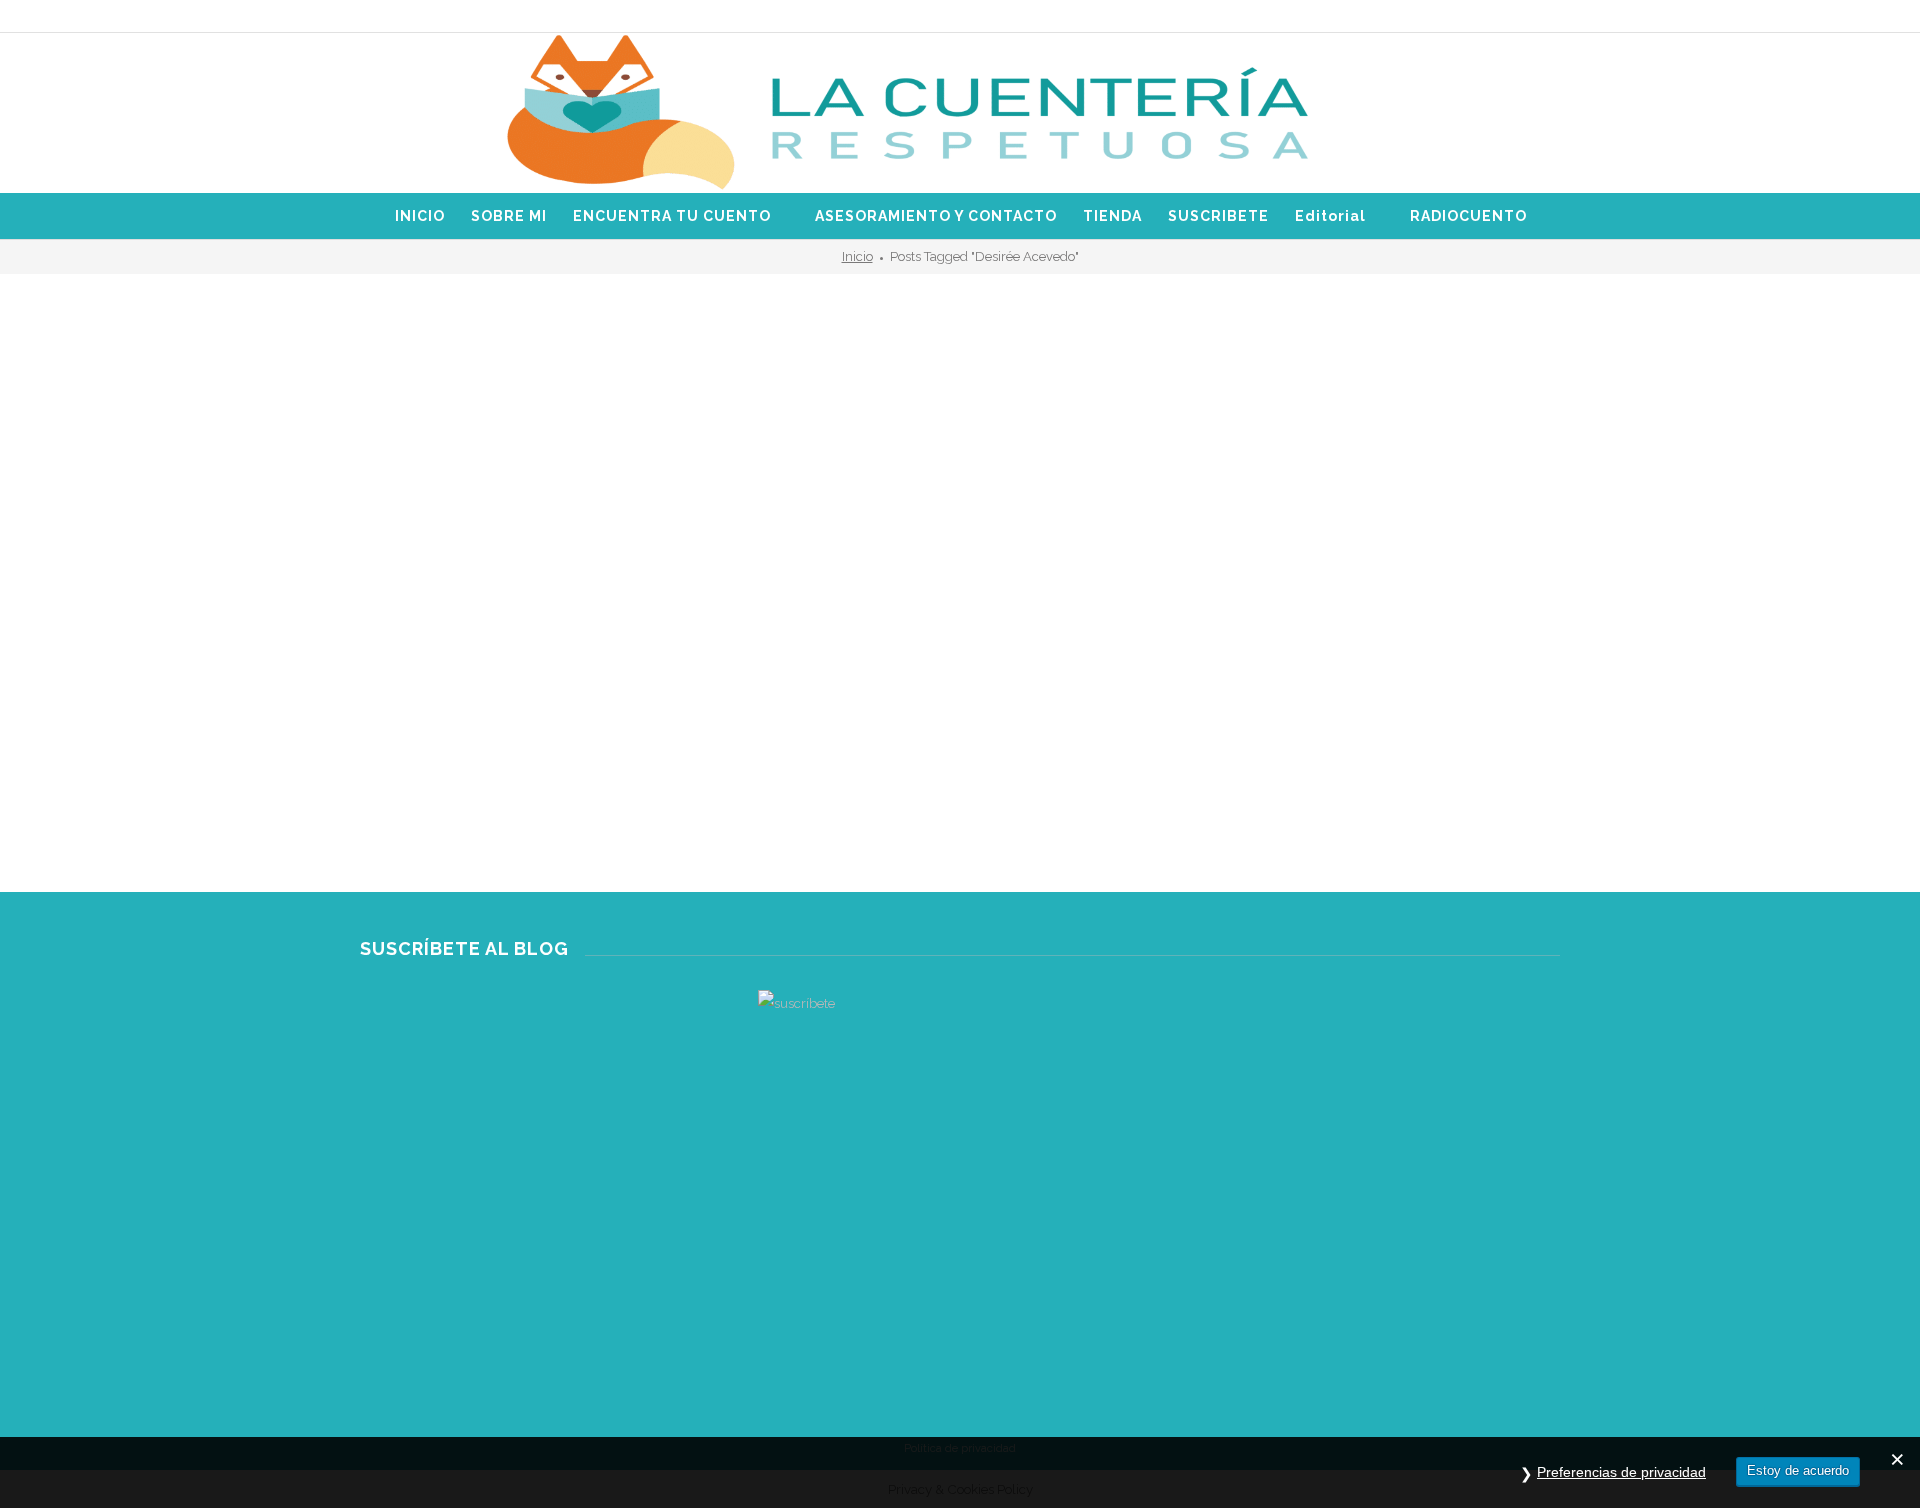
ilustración (389, 730)
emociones (541, 712)
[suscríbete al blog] (960, 1132)
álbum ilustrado (459, 712)
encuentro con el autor (643, 712)
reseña (444, 730)
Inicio (857, 256)
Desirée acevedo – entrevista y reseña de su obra (550, 769)
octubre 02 (415, 820)
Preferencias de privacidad (1621, 1472)
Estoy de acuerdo (1798, 1470)
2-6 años (385, 712)
